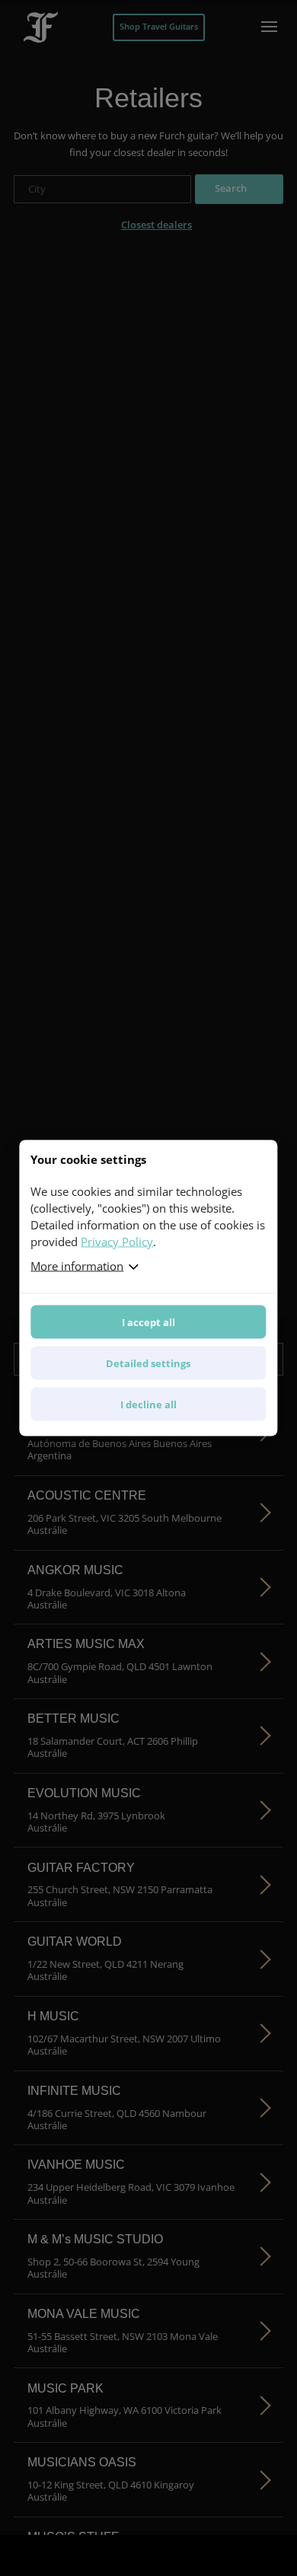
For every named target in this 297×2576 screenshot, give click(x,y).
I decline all (148, 1404)
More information (77, 1266)
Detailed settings (148, 1363)
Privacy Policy (117, 1242)
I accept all (148, 1322)
